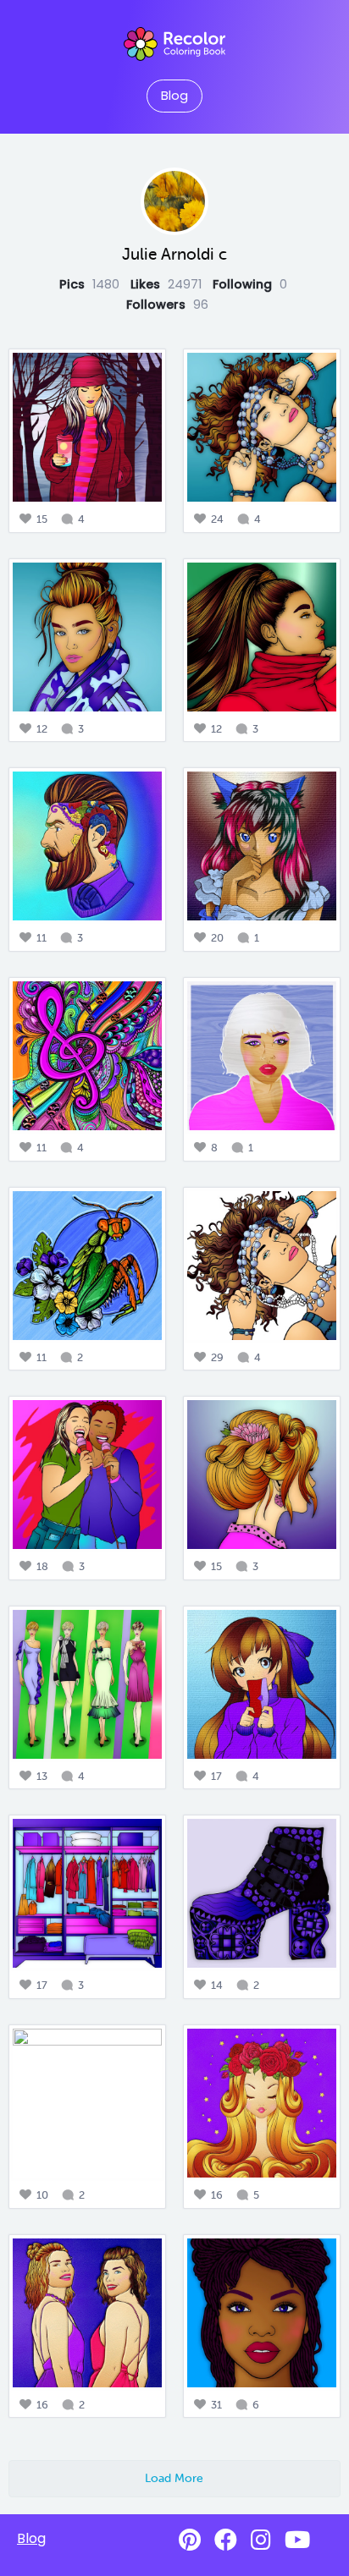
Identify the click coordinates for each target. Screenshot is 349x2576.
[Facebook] (226, 2540)
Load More (174, 2478)
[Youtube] (297, 2540)
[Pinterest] (190, 2540)
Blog (174, 96)
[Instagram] (261, 2540)
